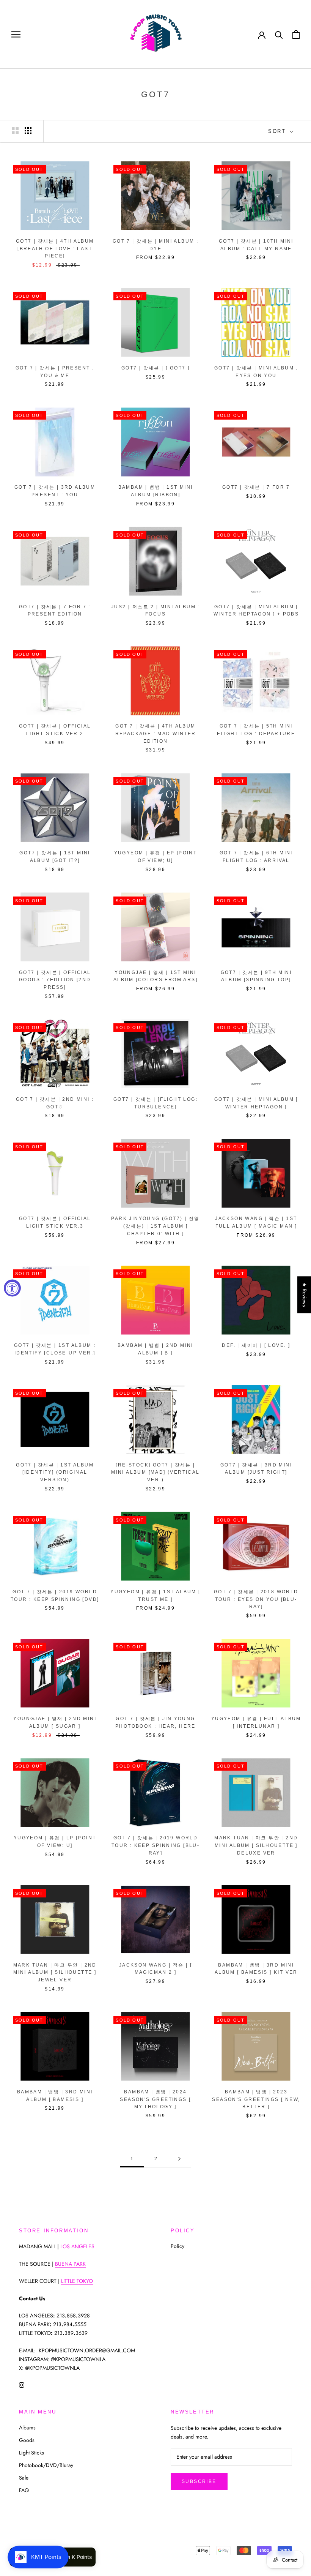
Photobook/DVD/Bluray (46, 2465)
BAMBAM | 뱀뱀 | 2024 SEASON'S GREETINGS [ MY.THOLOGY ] (155, 2099)
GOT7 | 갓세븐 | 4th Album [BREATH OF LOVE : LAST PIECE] (55, 249)
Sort (278, 131)
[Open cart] (296, 34)
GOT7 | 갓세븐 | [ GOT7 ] (155, 368)
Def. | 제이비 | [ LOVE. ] (256, 1345)
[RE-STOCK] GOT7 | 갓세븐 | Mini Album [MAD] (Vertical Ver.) (155, 1473)
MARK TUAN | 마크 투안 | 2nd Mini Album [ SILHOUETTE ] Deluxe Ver (256, 1845)
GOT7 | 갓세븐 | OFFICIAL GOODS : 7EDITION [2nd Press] (55, 980)
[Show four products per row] (28, 131)
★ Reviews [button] (305, 1295)
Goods (27, 2440)
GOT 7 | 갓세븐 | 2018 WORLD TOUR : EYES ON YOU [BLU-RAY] (256, 1599)
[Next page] (179, 2159)
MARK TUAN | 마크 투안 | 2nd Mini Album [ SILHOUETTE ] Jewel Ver (55, 1973)
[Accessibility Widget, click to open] (12, 1288)
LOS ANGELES (77, 2246)
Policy (177, 2246)
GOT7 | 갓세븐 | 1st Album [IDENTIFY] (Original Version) (55, 1473)
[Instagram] (22, 2384)
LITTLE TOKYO (77, 2281)
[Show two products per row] (15, 131)
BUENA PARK (70, 2264)
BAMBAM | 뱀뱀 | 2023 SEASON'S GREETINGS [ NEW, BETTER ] (256, 2099)
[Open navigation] (16, 34)
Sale (24, 2478)
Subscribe (199, 2481)
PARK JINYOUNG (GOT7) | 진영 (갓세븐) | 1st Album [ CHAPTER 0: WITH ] (155, 1226)
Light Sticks (31, 2453)
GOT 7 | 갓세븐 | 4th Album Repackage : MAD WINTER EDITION (156, 734)
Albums (27, 2428)
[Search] (279, 34)
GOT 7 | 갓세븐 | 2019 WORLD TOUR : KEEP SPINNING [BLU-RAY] (155, 1845)
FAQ (24, 2490)
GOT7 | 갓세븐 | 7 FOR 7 (256, 487)
